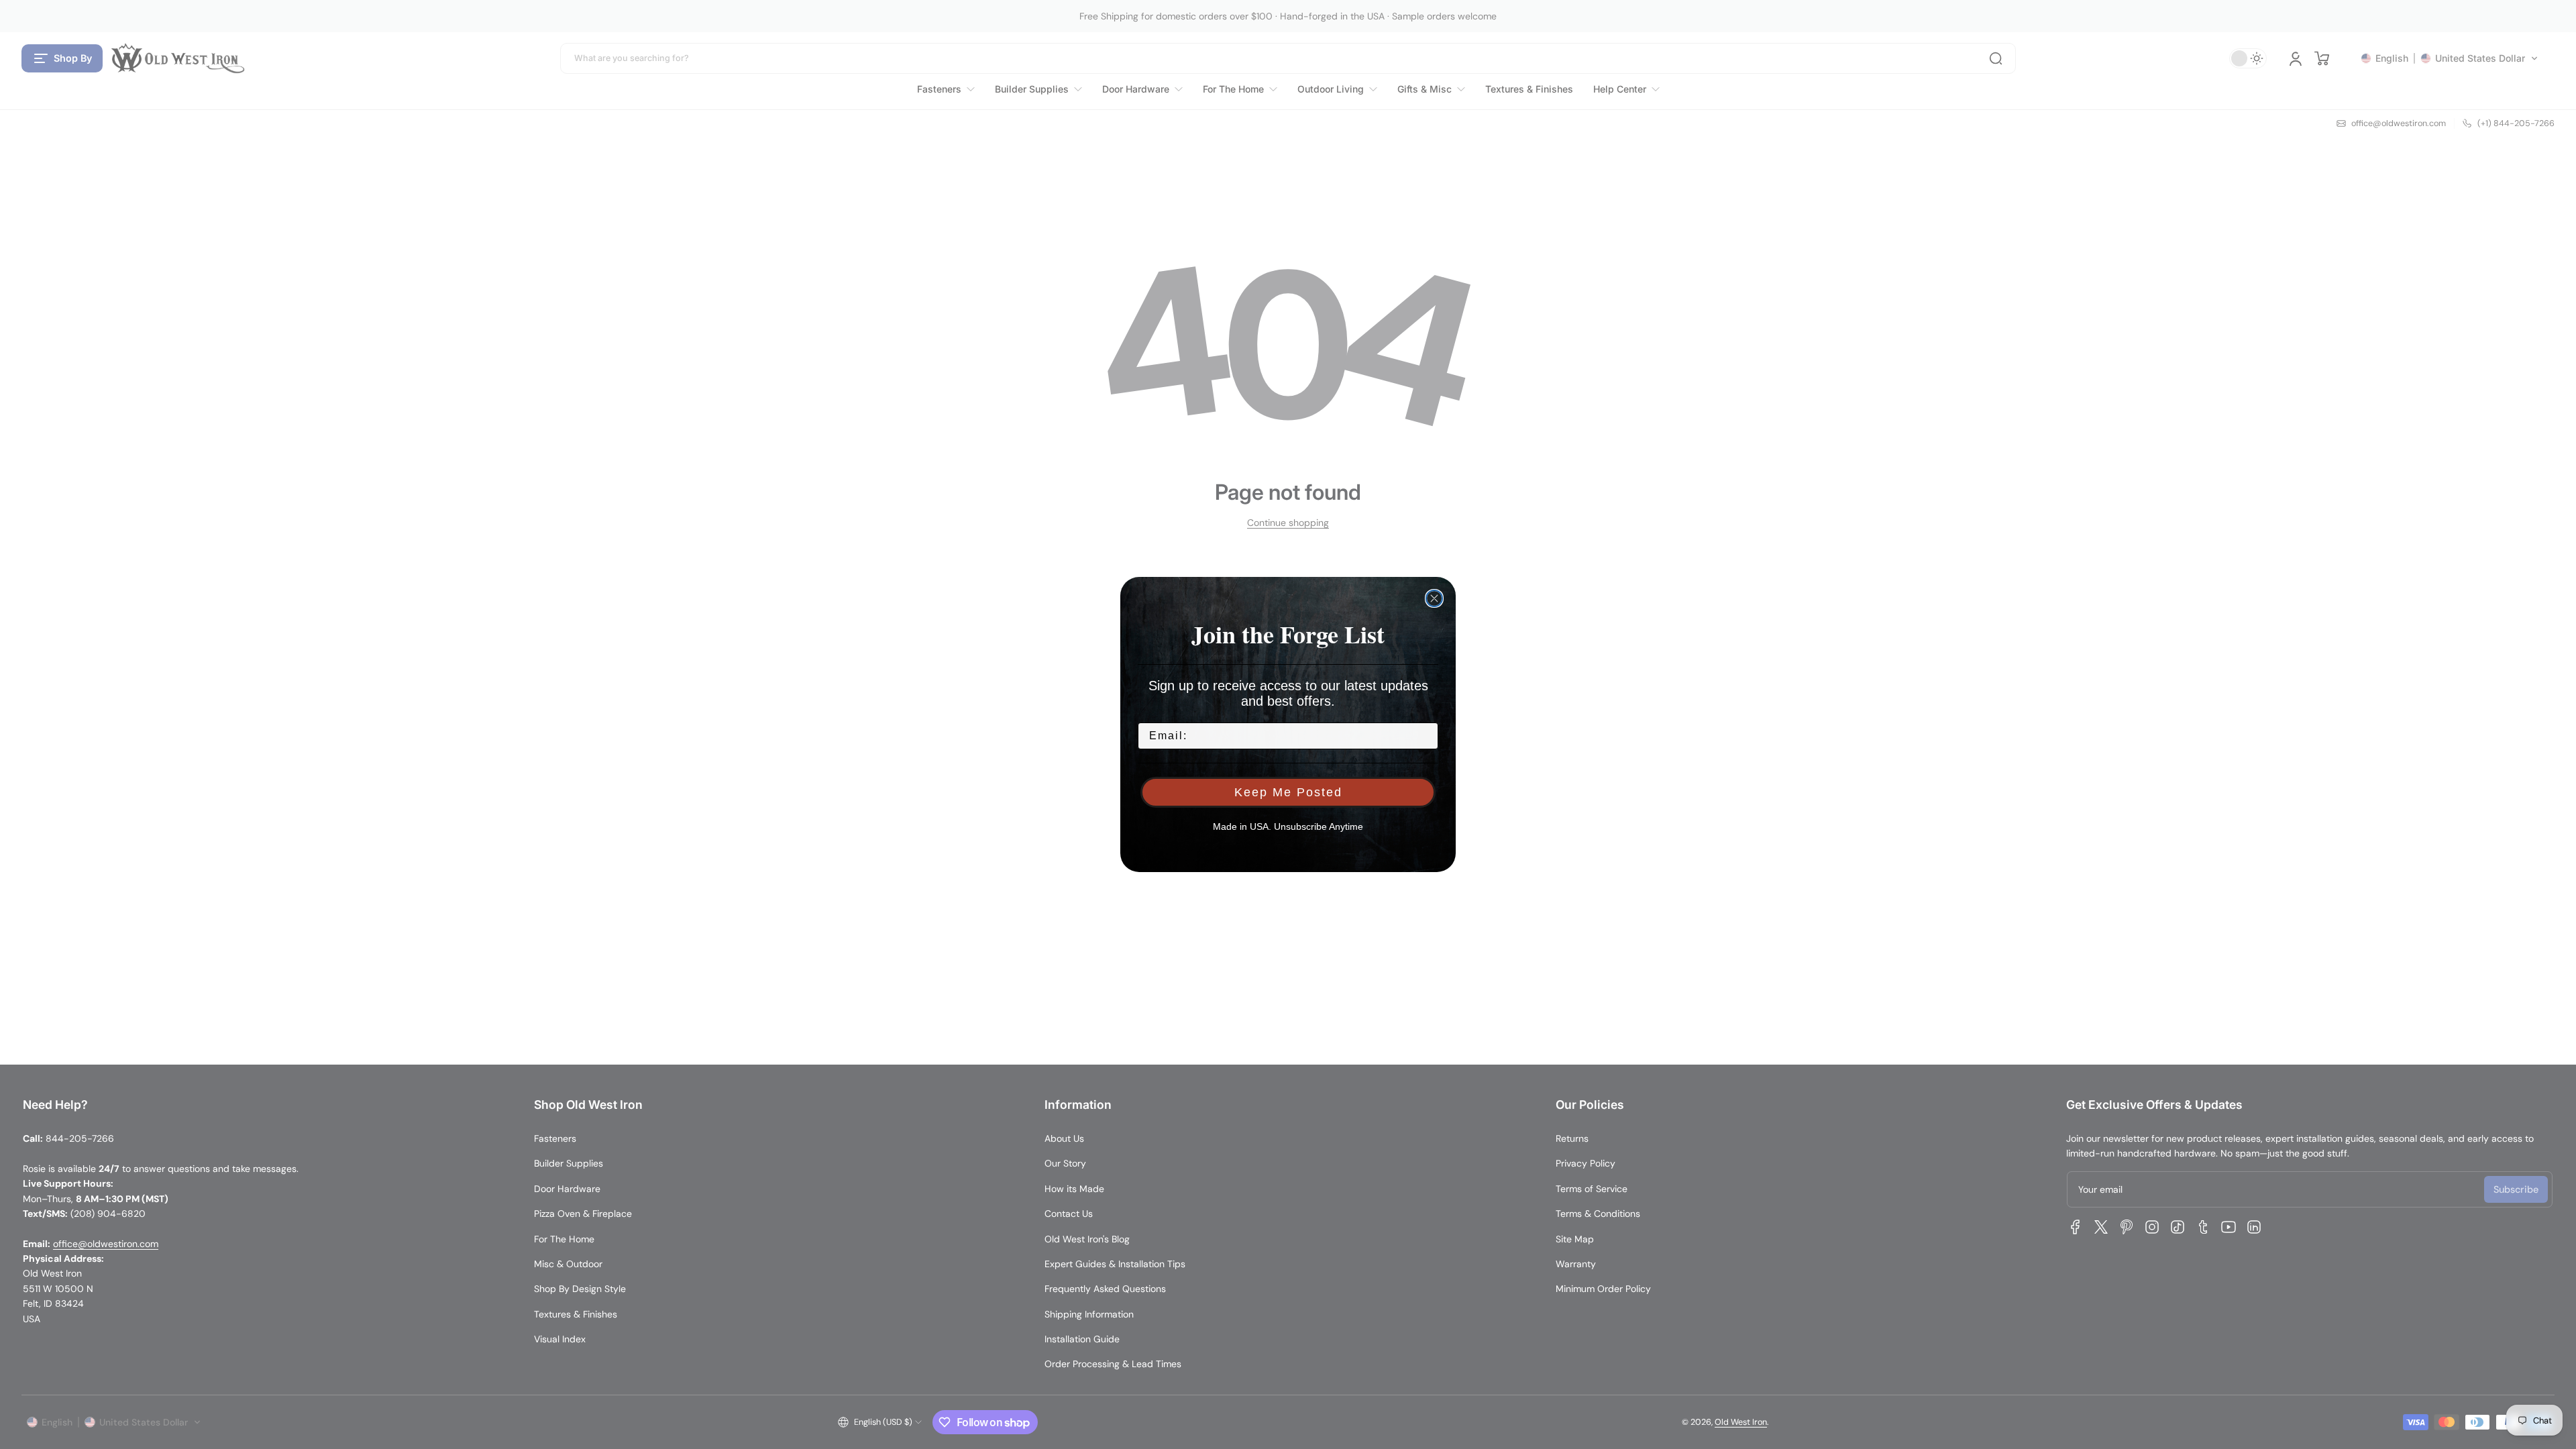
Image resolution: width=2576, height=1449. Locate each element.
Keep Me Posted (1288, 792)
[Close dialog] (1434, 598)
